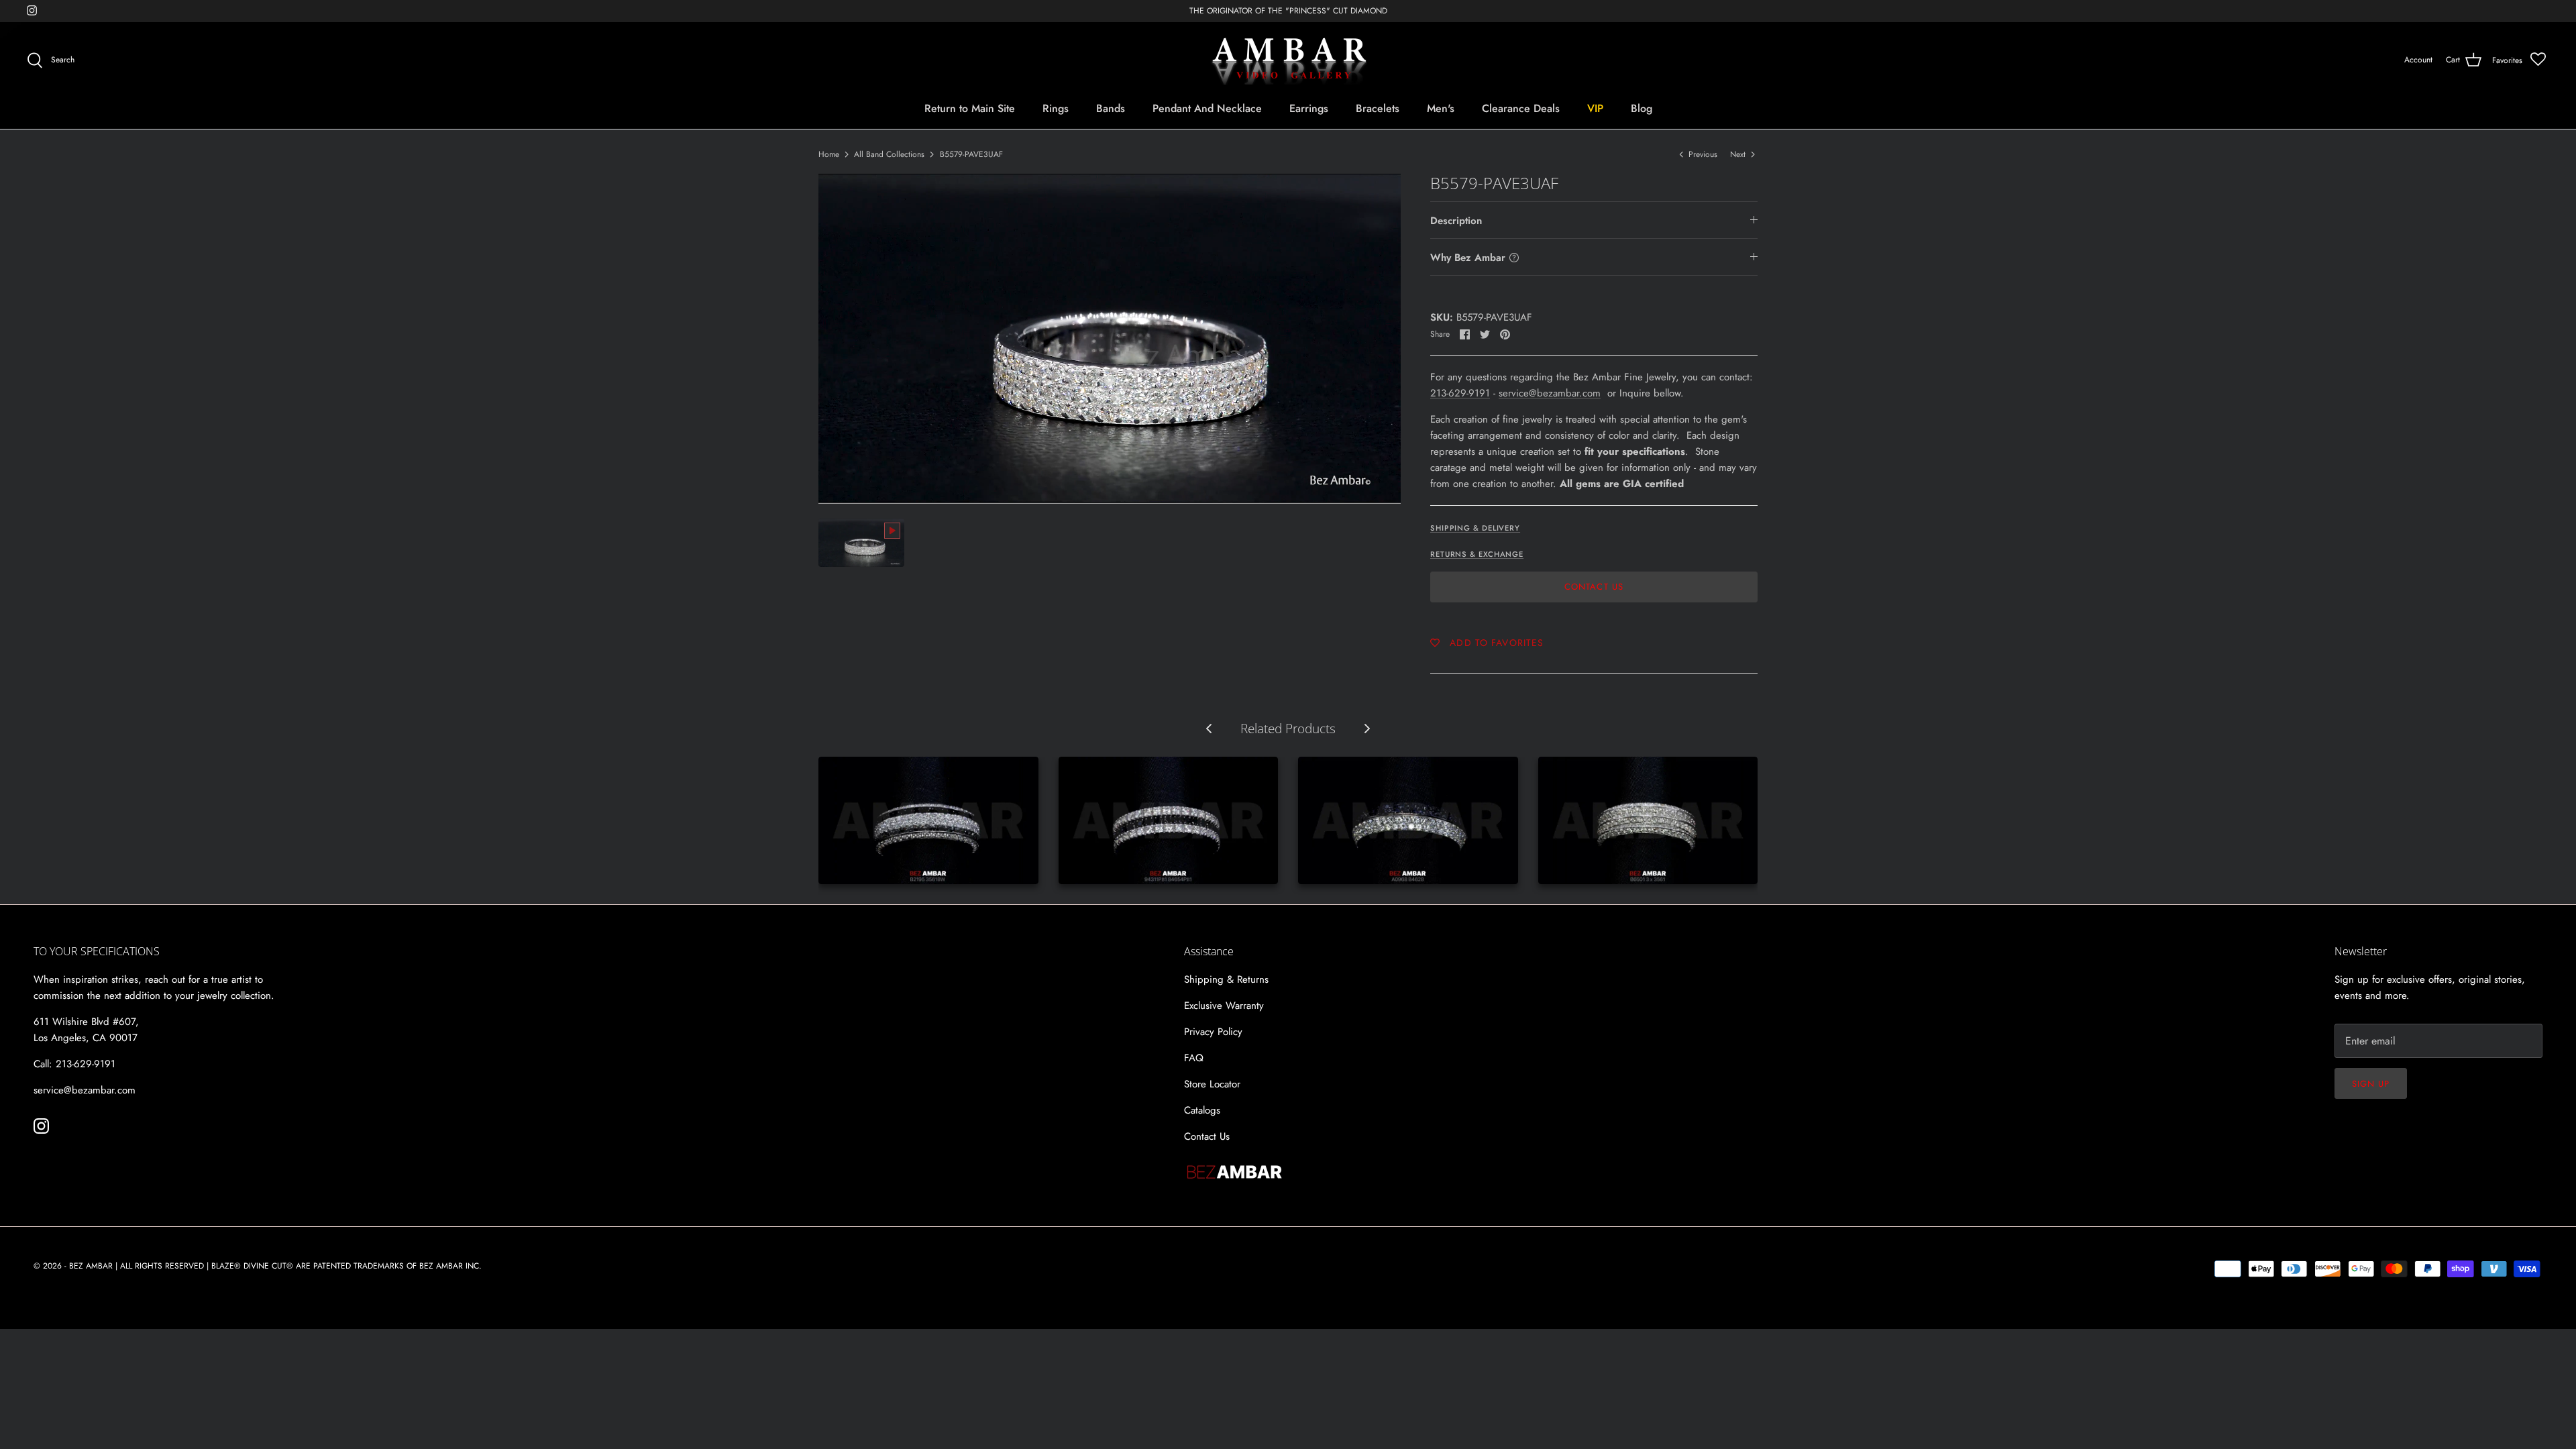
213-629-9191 (1460, 393)
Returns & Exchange (1477, 554)
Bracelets (1378, 108)
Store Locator (1212, 1084)
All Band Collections (889, 154)
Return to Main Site (970, 108)
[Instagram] (32, 10)
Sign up (2371, 1084)
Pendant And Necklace (1207, 108)
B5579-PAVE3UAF (971, 154)
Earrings (1309, 108)
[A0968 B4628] (1408, 820)
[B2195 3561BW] (928, 820)
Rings (1056, 108)
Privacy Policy (1213, 1032)
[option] (1110, 338)
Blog (1642, 108)
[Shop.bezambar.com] (1288, 60)
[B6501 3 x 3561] (1648, 820)
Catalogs (1202, 1110)
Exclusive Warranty (1224, 1006)
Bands (1111, 108)
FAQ (1194, 1058)
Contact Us (1594, 587)
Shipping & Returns (1226, 979)
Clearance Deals (1521, 108)
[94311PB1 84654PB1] (1169, 820)
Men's (1441, 108)
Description (1456, 221)
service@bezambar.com (1550, 393)
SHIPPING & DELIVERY (1475, 528)
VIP (1595, 108)
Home (829, 154)
